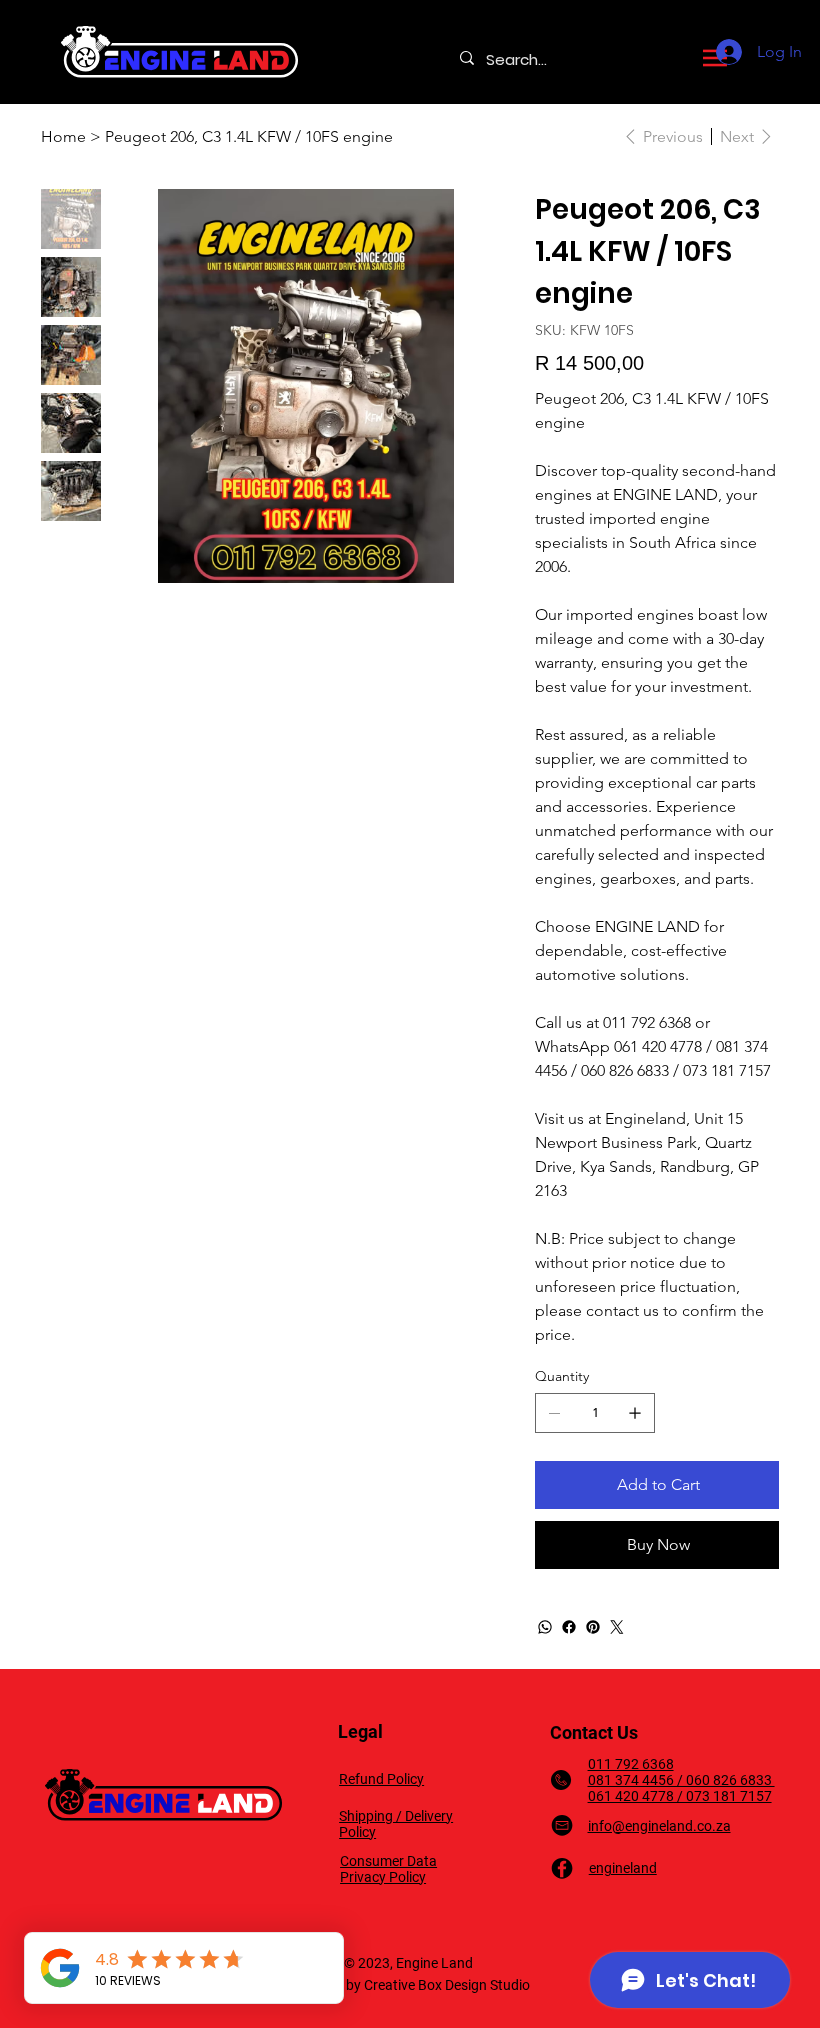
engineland (623, 1868)
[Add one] (635, 1413)
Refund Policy (381, 1779)
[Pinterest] (593, 1627)
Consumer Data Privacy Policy (388, 1869)
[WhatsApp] (545, 1627)
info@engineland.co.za (659, 1826)
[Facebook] (569, 1627)
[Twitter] (617, 1627)
